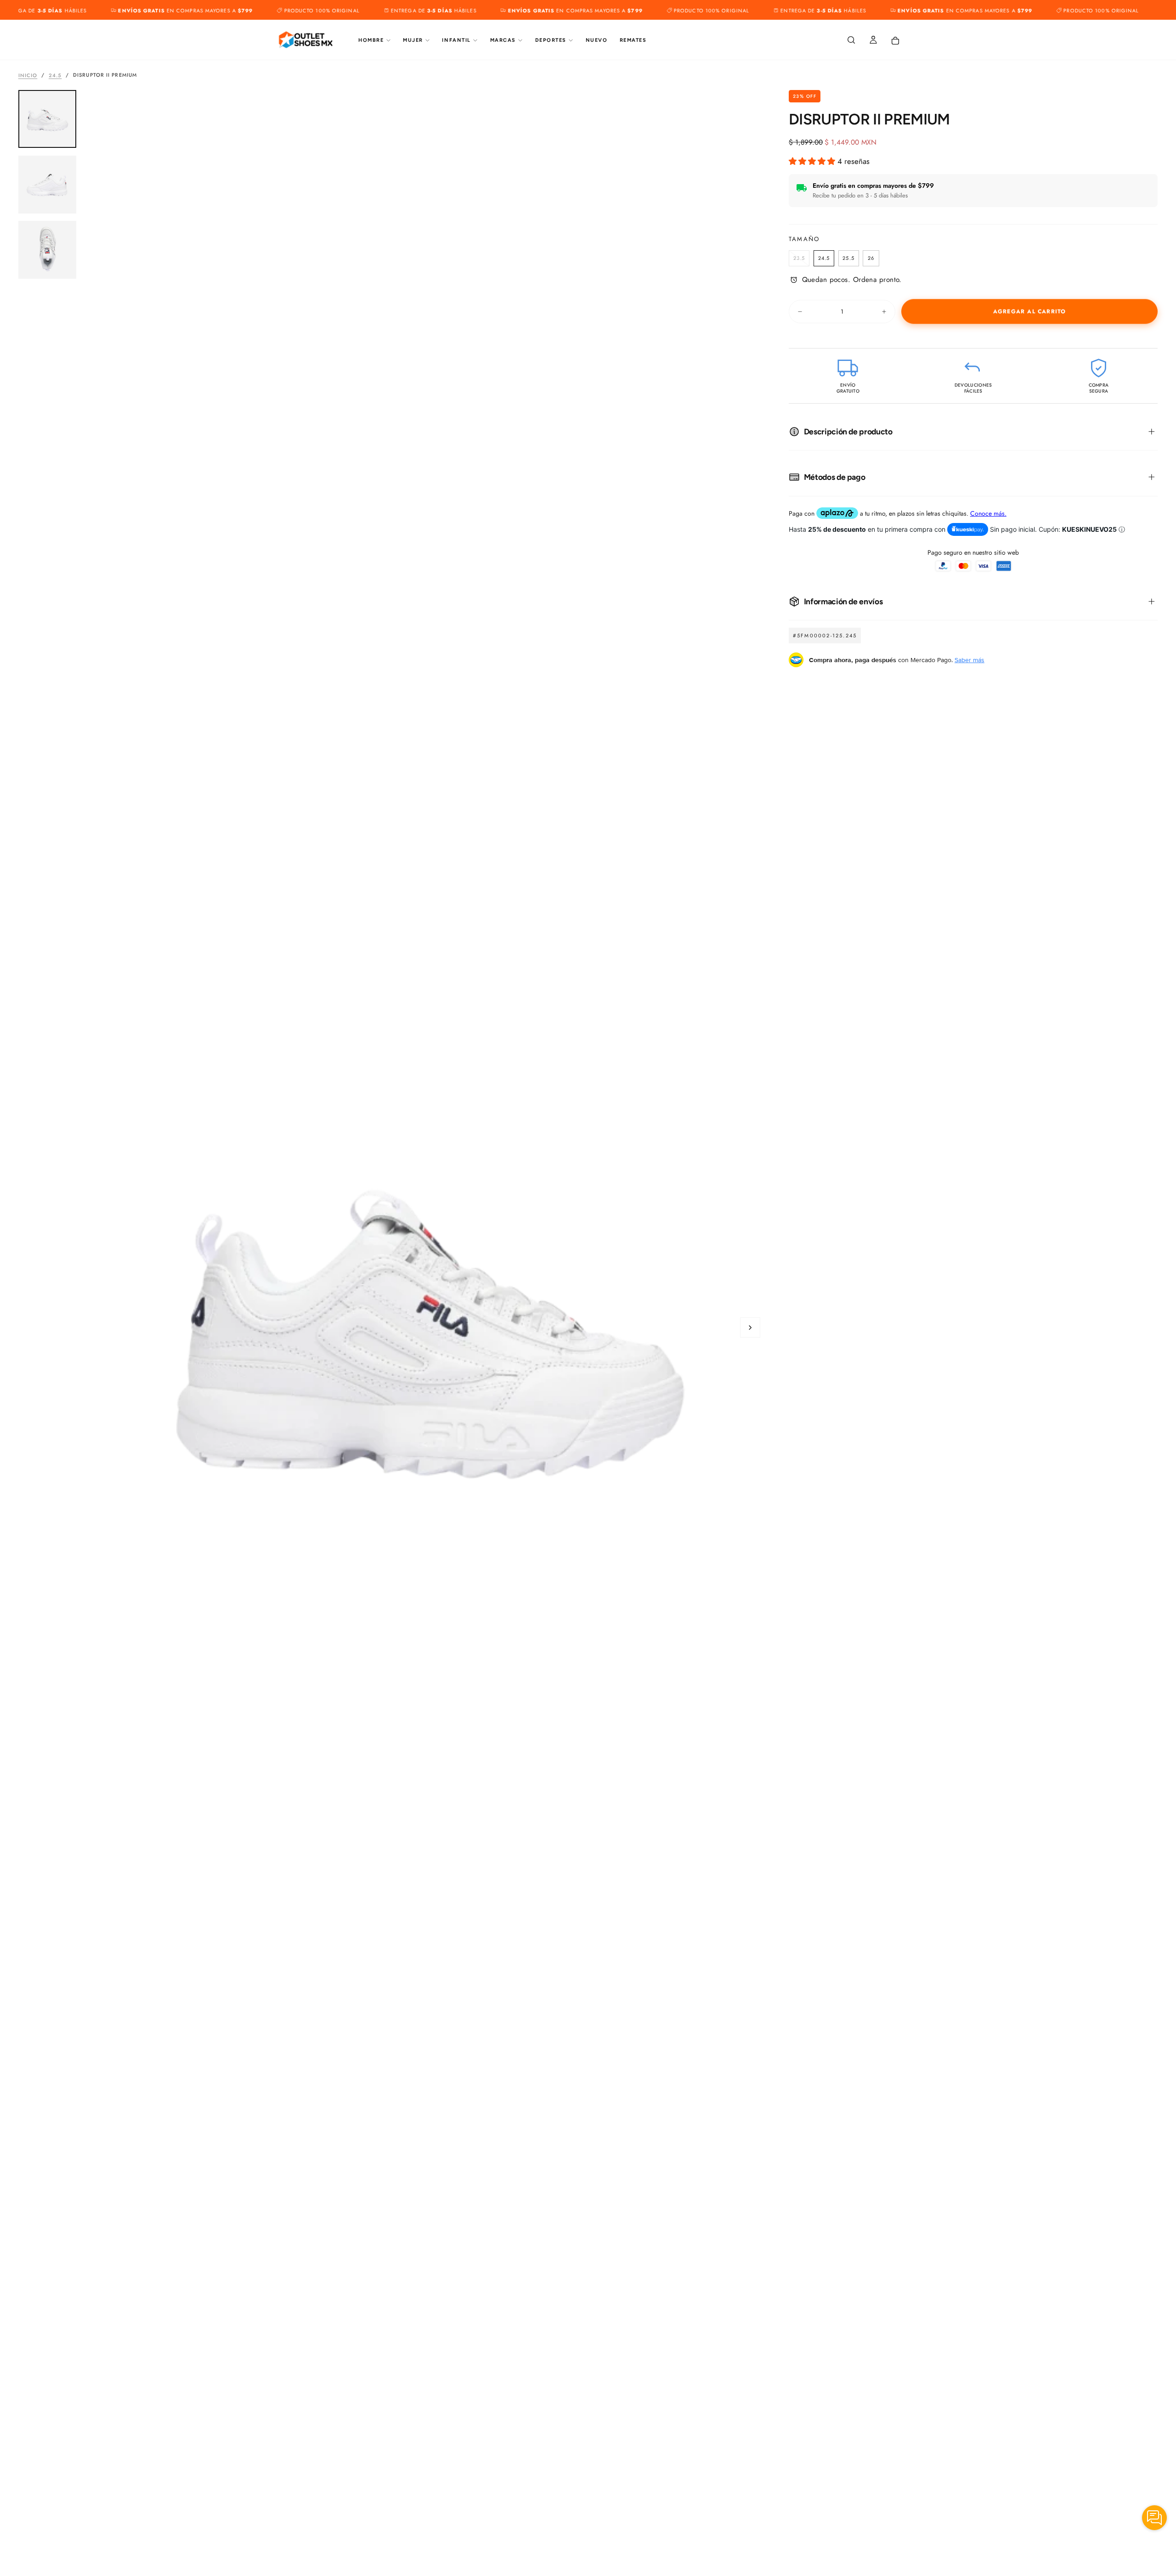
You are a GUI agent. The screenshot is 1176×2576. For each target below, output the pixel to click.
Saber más (970, 660)
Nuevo (597, 40)
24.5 (55, 75)
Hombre (371, 40)
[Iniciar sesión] (873, 41)
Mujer (413, 40)
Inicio (28, 75)
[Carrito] (895, 41)
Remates (633, 40)
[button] (851, 41)
